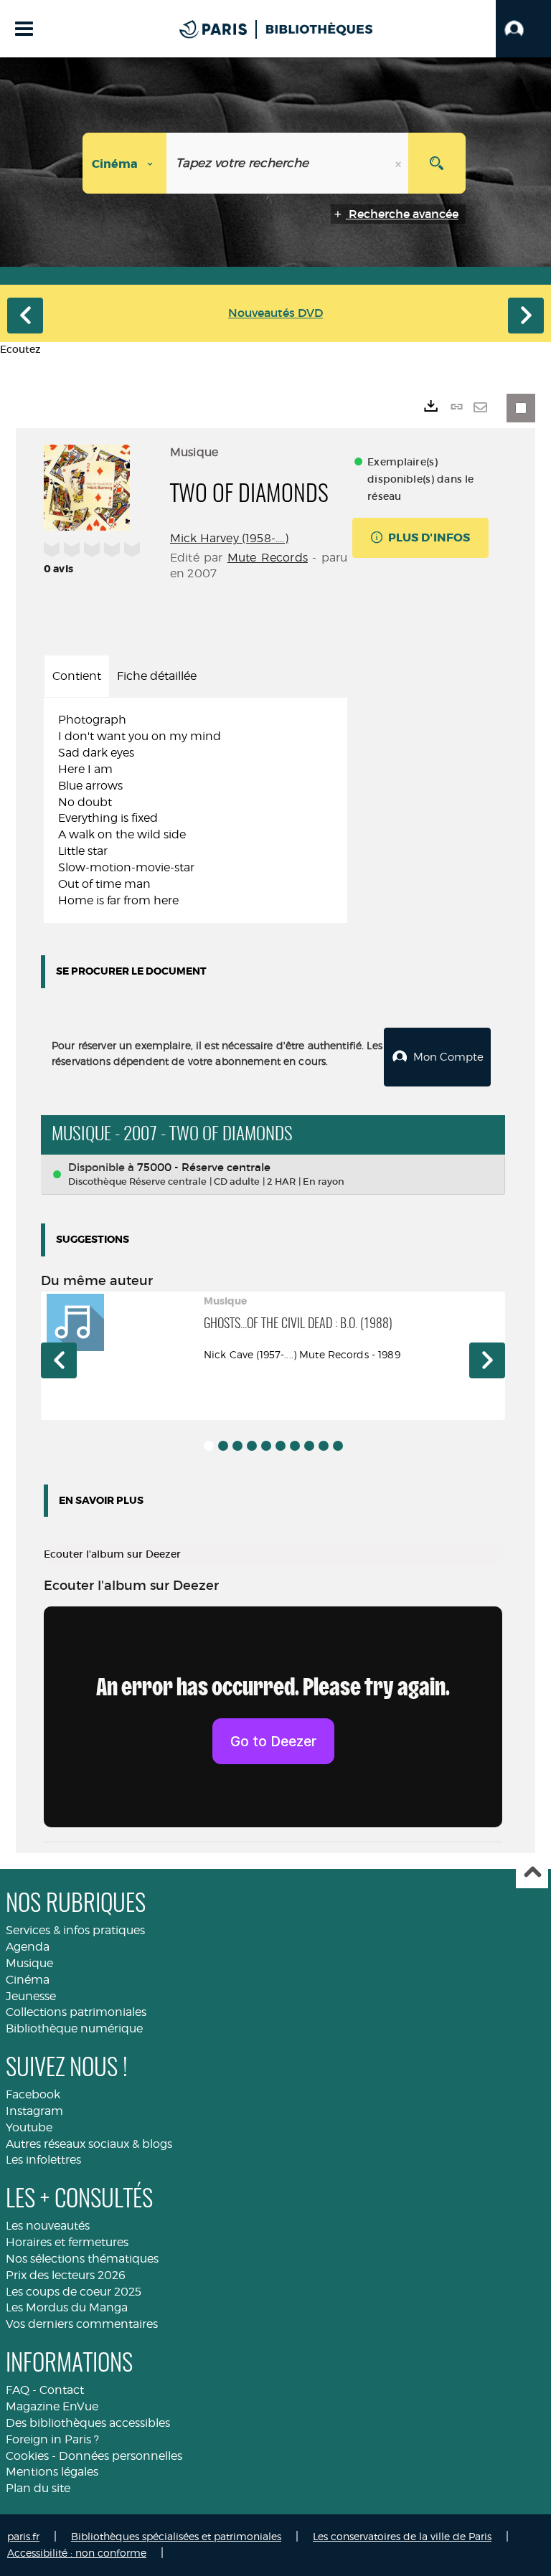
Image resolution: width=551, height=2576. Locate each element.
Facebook (33, 2094)
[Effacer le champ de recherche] (400, 163)
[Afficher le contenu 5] (266, 1446)
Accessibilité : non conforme (77, 2553)
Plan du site (38, 2488)
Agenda (28, 1947)
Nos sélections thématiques (82, 2259)
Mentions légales (52, 2472)
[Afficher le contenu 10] (338, 1446)
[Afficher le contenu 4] (252, 1446)
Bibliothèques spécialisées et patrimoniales (176, 2536)
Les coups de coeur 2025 (74, 2292)
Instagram (34, 2111)
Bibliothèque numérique (74, 2028)
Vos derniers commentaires (82, 2324)
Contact (62, 2390)
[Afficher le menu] (24, 29)
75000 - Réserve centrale (204, 1167)
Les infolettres (43, 2160)
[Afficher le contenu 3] (237, 1446)
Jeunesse (31, 1996)
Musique (29, 1963)
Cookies (27, 2456)
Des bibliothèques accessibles (88, 2423)
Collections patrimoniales (76, 2012)
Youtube (29, 2127)
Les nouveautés (48, 2226)
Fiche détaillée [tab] (157, 676)
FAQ (18, 2390)
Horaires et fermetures (67, 2242)
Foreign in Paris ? (52, 2439)
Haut (532, 1873)
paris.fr (23, 2536)
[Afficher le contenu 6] (281, 1446)
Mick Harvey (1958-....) (229, 538)
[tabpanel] (196, 810)
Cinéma (28, 1980)
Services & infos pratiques (75, 1930)
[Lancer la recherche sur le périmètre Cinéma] (437, 163)
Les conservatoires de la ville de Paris (402, 2536)
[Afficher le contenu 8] (309, 1446)
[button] (523, 29)
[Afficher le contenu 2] (223, 1446)
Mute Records (268, 558)
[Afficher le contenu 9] (324, 1446)
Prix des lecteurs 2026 (66, 2275)
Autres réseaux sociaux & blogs (89, 2144)
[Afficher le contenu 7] (295, 1446)
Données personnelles (121, 2456)
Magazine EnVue (52, 2406)
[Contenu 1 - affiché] (209, 1446)
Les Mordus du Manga (67, 2307)
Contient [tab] (77, 676)
